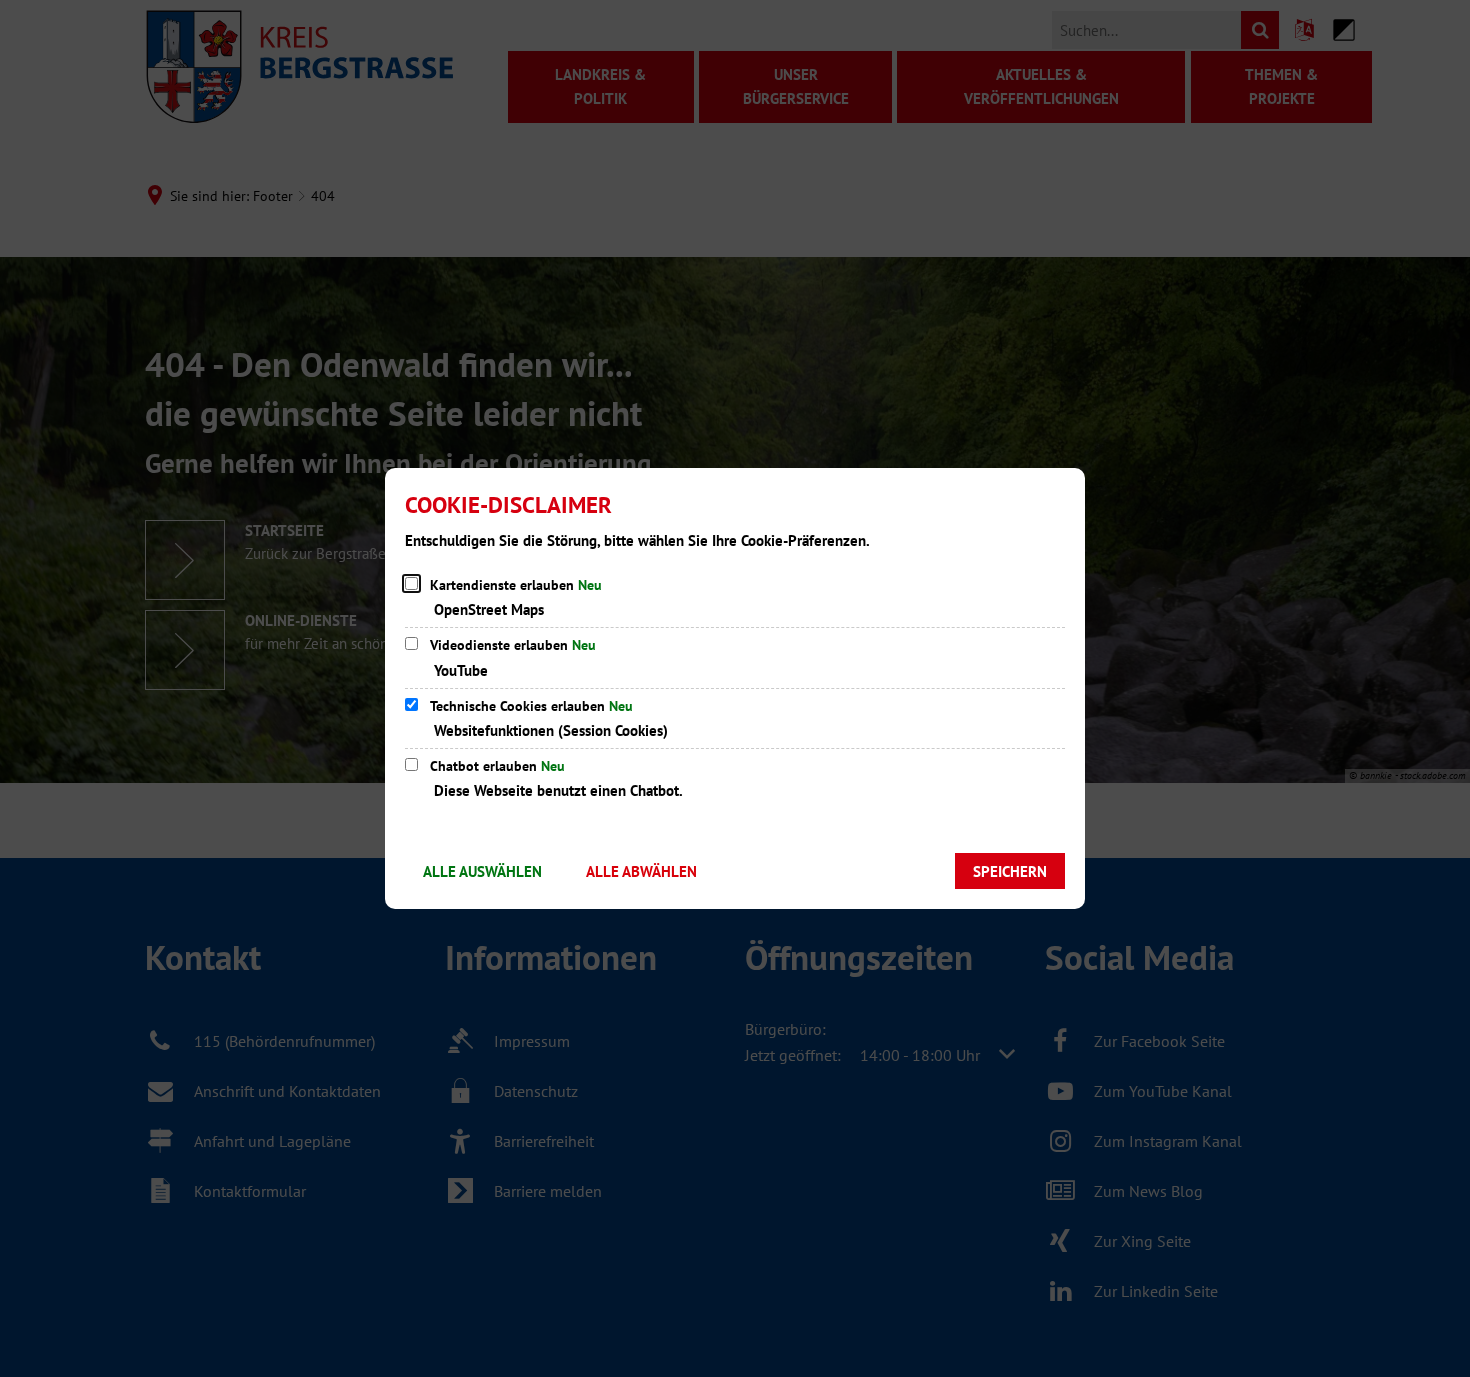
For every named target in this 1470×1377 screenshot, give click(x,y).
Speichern (1010, 871)
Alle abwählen (641, 871)
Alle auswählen (482, 871)
